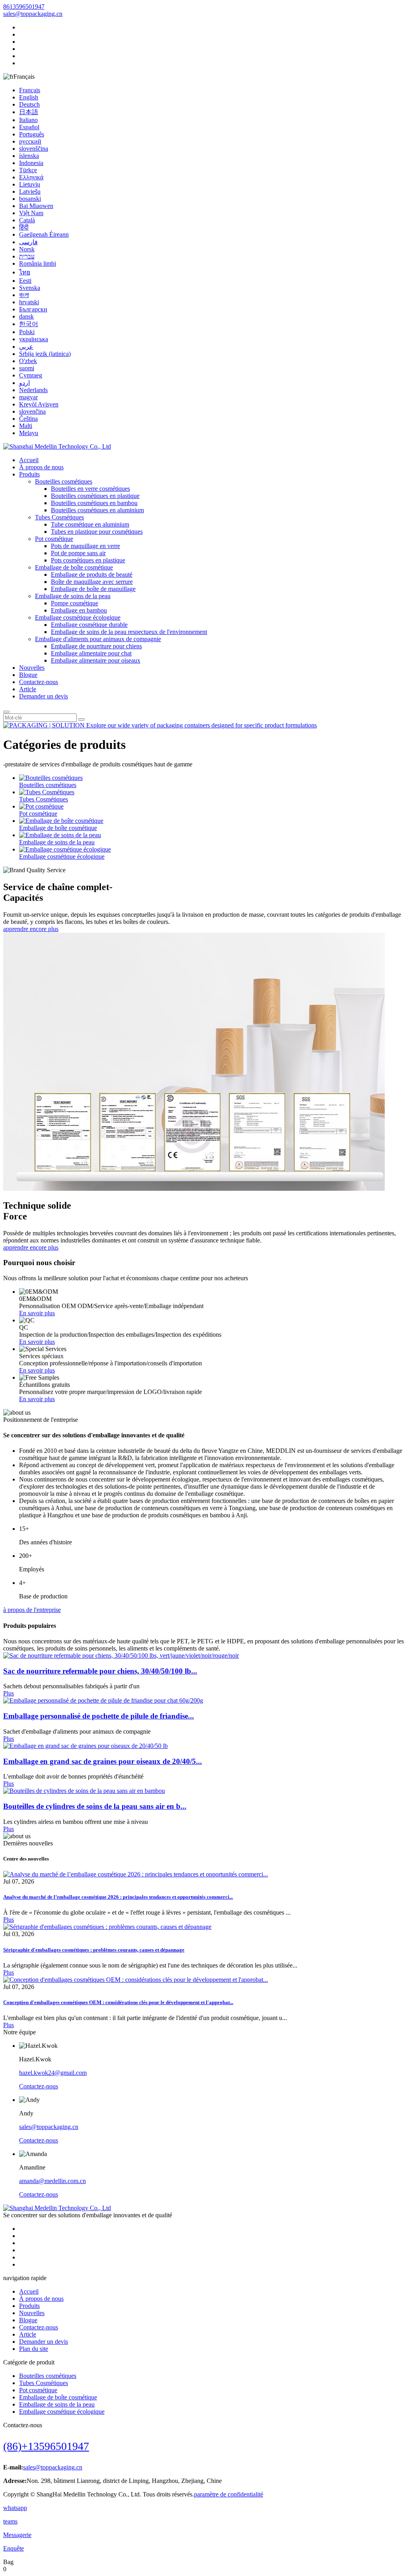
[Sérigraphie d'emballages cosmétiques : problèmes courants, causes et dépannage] (107, 1927)
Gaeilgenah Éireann (44, 234)
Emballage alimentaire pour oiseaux (96, 660)
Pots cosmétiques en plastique (88, 560)
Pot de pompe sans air (78, 553)
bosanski (30, 199)
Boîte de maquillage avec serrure (92, 582)
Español (29, 127)
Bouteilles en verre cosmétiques (90, 489)
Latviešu (30, 191)
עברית (27, 256)
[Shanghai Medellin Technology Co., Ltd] (57, 446)
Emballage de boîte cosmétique (74, 567)
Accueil (29, 460)
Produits (29, 474)
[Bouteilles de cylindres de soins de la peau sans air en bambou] (84, 1791)
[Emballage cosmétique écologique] (65, 849)
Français (30, 90)
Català (27, 220)
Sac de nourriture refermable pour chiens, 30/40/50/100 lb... (100, 1671)
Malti (26, 426)
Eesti (25, 281)
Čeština (28, 419)
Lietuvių (30, 184)
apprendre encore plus (31, 929)
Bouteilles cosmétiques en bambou (94, 503)
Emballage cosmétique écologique (78, 617)
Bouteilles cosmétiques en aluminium (97, 510)
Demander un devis (44, 696)
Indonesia (31, 163)
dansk (26, 316)
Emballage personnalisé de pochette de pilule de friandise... (99, 1716)
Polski (27, 332)
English (29, 97)
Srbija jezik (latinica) (45, 354)
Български (33, 309)
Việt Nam (31, 213)
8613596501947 (24, 7)
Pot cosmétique (54, 539)
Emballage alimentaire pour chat (91, 653)
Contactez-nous (39, 682)
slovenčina (32, 411)
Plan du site (34, 2349)
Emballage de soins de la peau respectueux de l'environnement (129, 632)
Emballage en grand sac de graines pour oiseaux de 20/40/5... (103, 1761)
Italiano (28, 120)
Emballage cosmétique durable (89, 625)
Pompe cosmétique (75, 603)
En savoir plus (37, 1313)
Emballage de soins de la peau (73, 596)
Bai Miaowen (36, 206)
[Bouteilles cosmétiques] (51, 778)
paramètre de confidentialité (229, 2494)
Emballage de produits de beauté (92, 574)
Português (32, 134)
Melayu (29, 433)
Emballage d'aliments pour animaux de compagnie (98, 639)
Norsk (27, 249)
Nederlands (33, 390)
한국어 (29, 324)
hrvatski (29, 302)
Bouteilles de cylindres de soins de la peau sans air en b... (95, 1806)
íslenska (29, 156)
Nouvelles (32, 668)
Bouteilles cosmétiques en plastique (95, 496)
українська (34, 339)
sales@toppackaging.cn (33, 14)
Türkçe (28, 170)
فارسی (28, 242)
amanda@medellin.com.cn (52, 2181)
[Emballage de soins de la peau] (60, 835)
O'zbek (28, 361)
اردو (24, 383)
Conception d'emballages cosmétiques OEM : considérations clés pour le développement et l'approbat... (118, 2002)
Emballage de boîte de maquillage (93, 589)
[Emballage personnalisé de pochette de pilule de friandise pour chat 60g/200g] (103, 1700)
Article (28, 689)
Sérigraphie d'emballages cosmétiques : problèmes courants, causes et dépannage (94, 1950)
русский (30, 141)
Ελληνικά (31, 177)
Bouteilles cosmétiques (64, 481)
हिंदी (24, 227)
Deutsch (29, 104)
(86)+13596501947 (46, 2446)
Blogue (28, 675)
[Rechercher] (6, 712)
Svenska (30, 288)
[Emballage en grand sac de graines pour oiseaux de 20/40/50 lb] (85, 1746)
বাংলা (24, 295)
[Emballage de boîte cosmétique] (61, 821)
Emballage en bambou (79, 610)
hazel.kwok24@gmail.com (53, 2073)
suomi (27, 368)
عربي (26, 347)
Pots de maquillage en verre (85, 546)
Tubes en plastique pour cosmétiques (97, 532)
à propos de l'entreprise (32, 1610)
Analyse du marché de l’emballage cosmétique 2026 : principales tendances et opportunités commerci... (118, 1897)
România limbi (38, 263)
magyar (28, 397)
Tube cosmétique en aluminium (90, 524)
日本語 (29, 112)
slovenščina (34, 149)
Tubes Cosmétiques (59, 517)
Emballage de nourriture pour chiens (96, 646)
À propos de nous (41, 467)
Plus (9, 1693)
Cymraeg (31, 375)
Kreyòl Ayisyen (39, 404)
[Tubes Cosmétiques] (47, 792)
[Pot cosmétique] (41, 806)
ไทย (25, 272)
